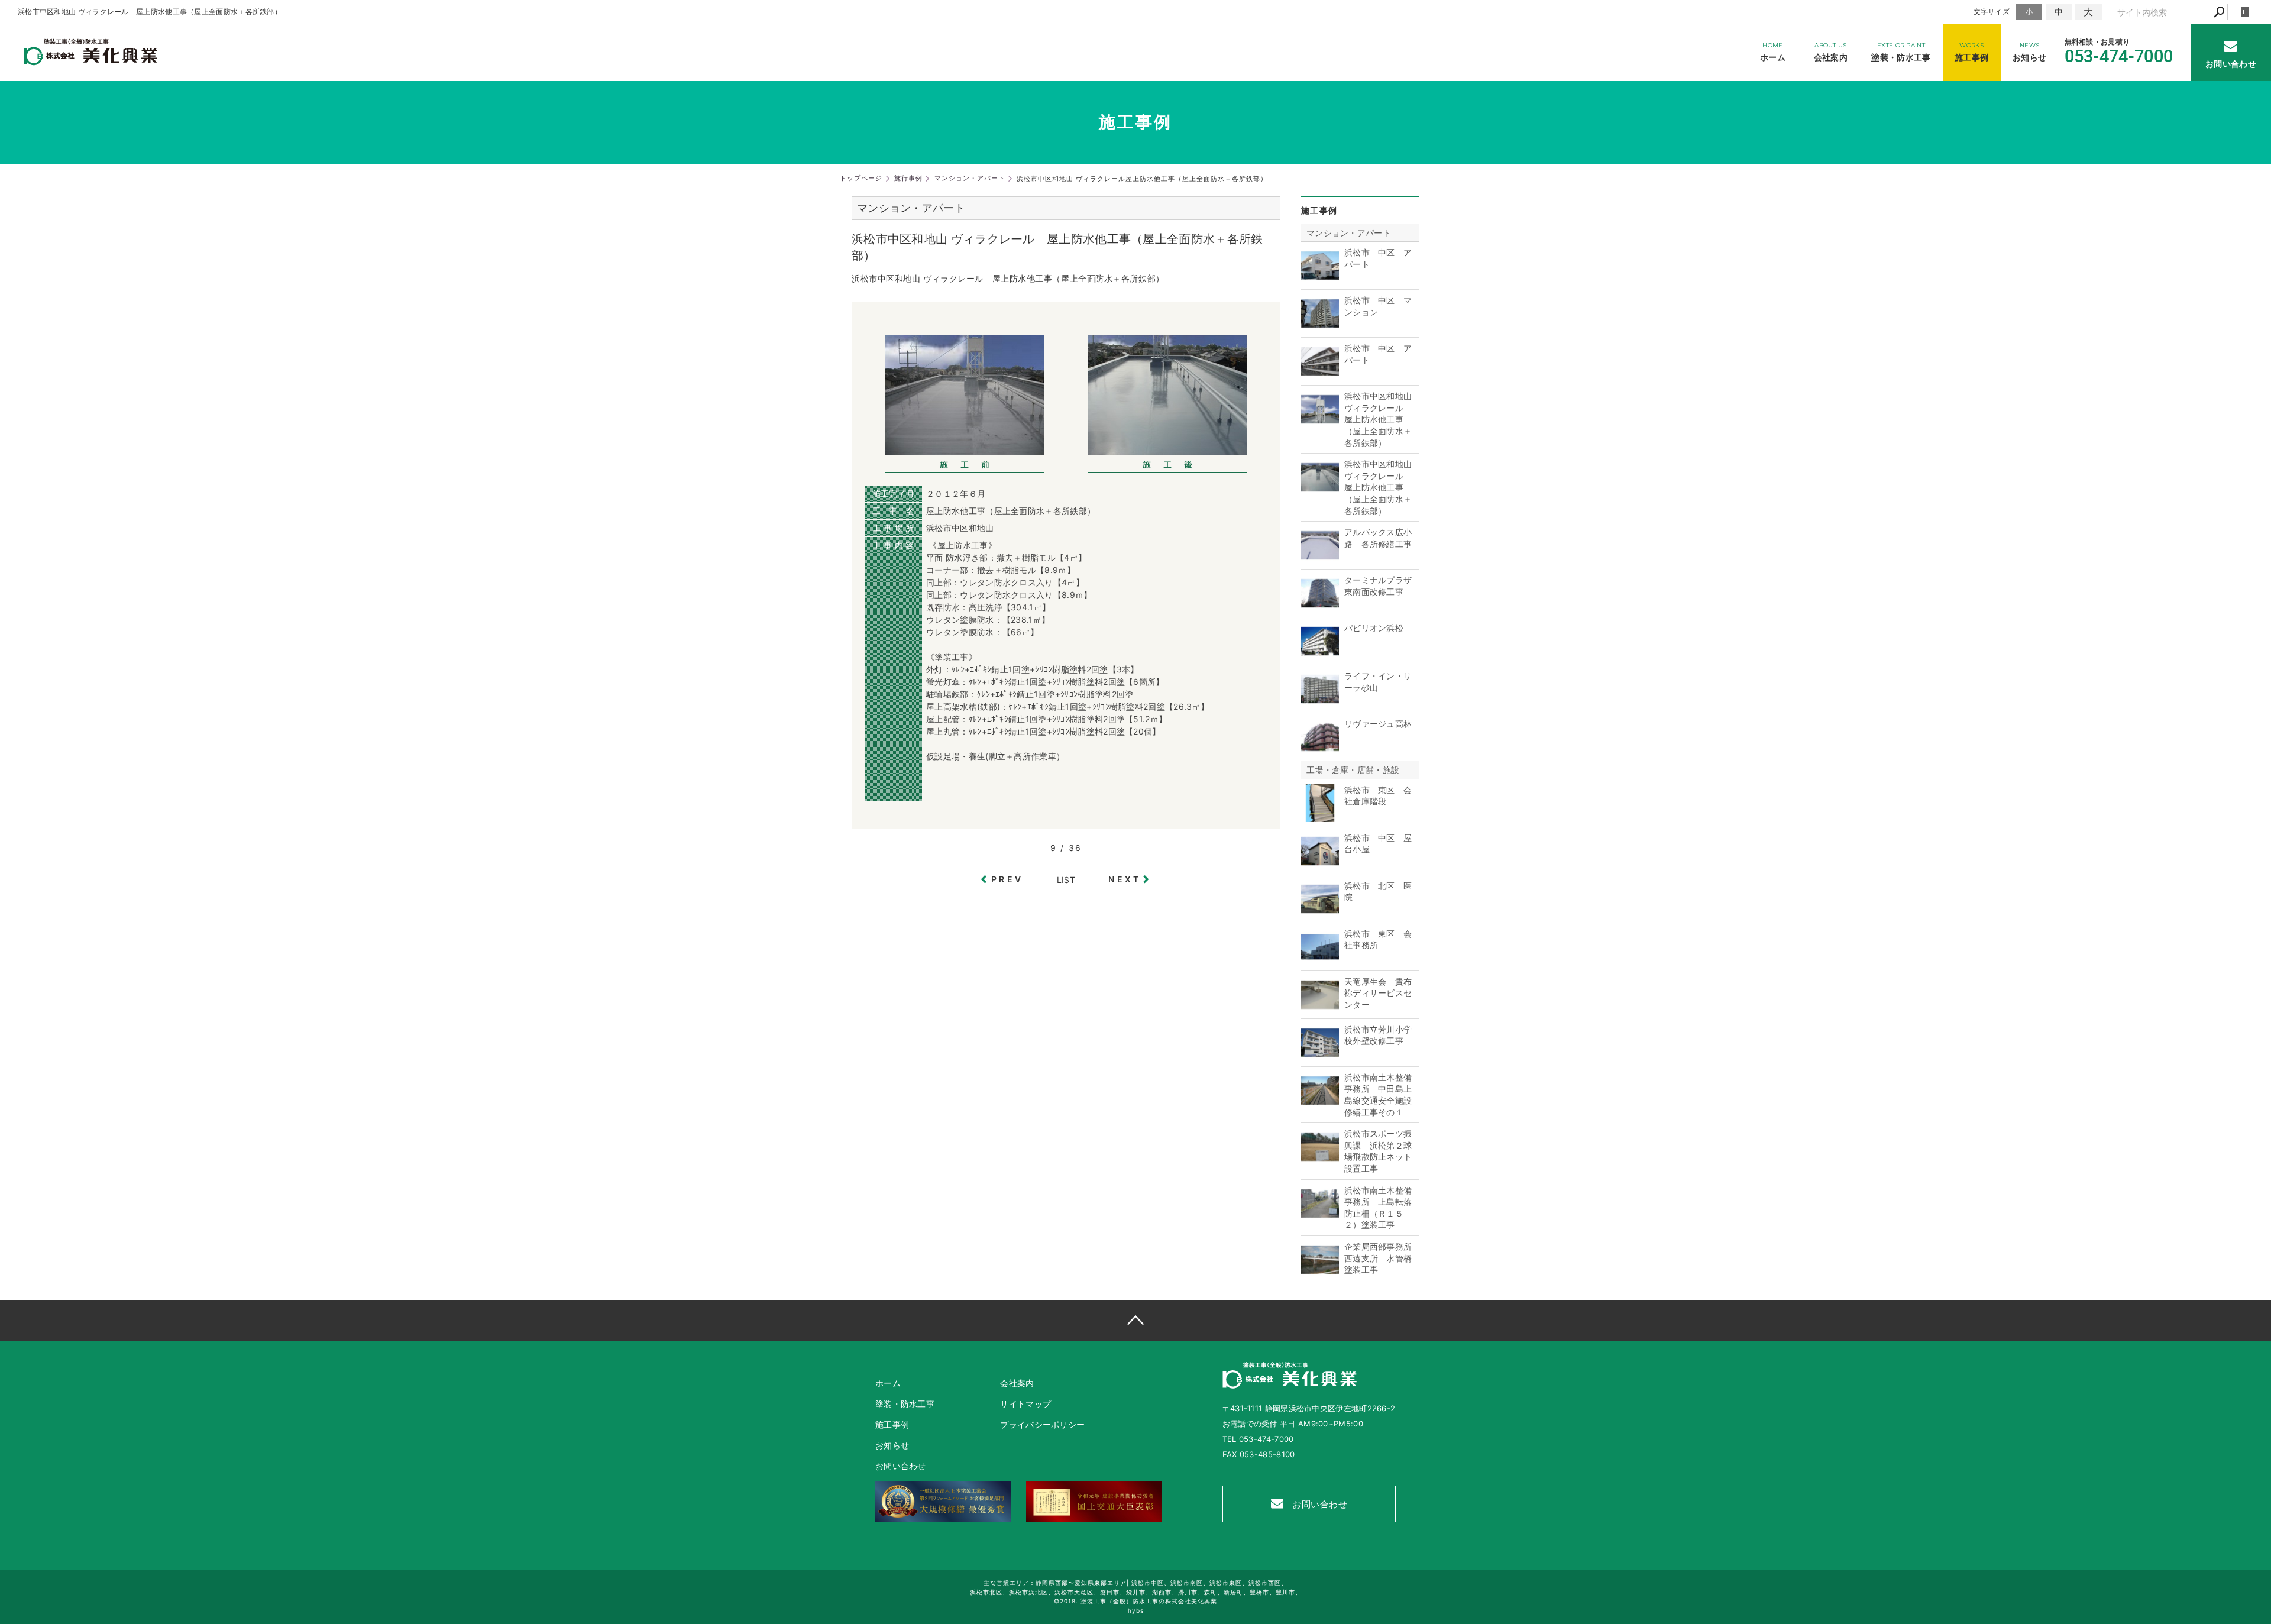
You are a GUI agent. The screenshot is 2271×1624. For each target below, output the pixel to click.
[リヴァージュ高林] (1320, 750)
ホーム (888, 1383)
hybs (1136, 1610)
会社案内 (1017, 1383)
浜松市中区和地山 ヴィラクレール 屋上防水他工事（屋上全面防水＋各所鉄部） (1378, 419)
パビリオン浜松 (1374, 628)
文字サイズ (1992, 12)
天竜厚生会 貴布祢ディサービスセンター (1378, 993)
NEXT (1125, 879)
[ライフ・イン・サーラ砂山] (1320, 702)
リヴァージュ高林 (1378, 724)
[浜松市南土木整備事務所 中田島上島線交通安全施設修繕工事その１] (1320, 1103)
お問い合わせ (1319, 1504)
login (2245, 12)
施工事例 (892, 1424)
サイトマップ (1025, 1404)
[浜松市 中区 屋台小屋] (1320, 864)
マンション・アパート (1349, 233)
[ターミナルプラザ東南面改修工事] (1320, 606)
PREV (1007, 879)
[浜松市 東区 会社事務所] (1320, 960)
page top (1135, 1321)
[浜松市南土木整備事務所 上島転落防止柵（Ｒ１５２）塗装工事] (1320, 1216)
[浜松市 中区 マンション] (1320, 326)
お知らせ (892, 1445)
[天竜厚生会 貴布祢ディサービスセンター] (1320, 1007)
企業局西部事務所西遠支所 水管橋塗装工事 (1378, 1258)
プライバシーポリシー (1042, 1424)
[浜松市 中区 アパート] (1320, 278)
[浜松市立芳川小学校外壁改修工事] (1320, 1055)
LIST (1066, 880)
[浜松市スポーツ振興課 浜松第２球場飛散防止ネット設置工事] (1320, 1159)
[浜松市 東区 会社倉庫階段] (1320, 816)
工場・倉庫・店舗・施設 (1353, 770)
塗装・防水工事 (905, 1404)
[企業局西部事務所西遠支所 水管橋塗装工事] (1320, 1272)
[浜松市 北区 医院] (1320, 912)
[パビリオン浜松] (1320, 654)
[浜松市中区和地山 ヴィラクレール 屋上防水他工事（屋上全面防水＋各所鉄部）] (1320, 422)
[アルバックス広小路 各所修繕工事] (1320, 558)
